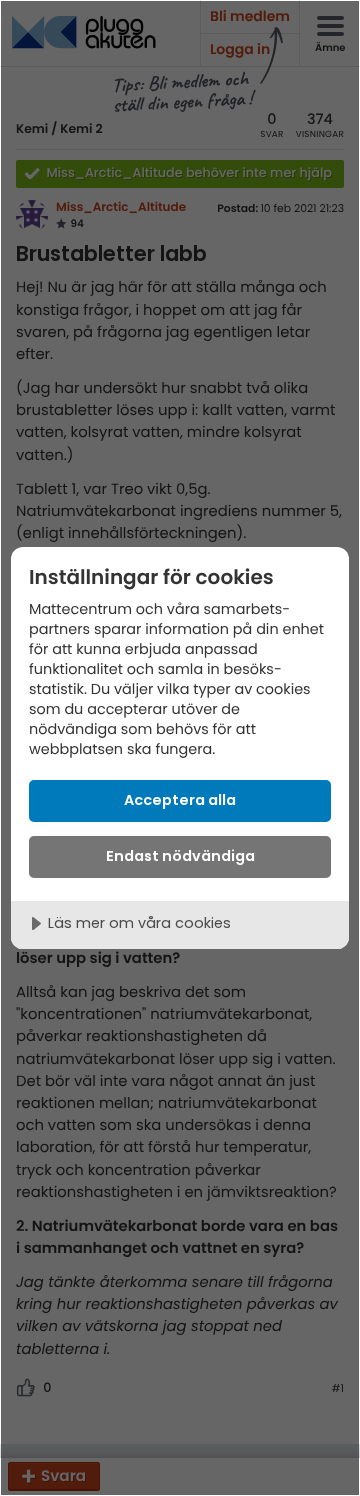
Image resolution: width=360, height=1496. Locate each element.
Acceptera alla (180, 800)
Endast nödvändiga (180, 856)
